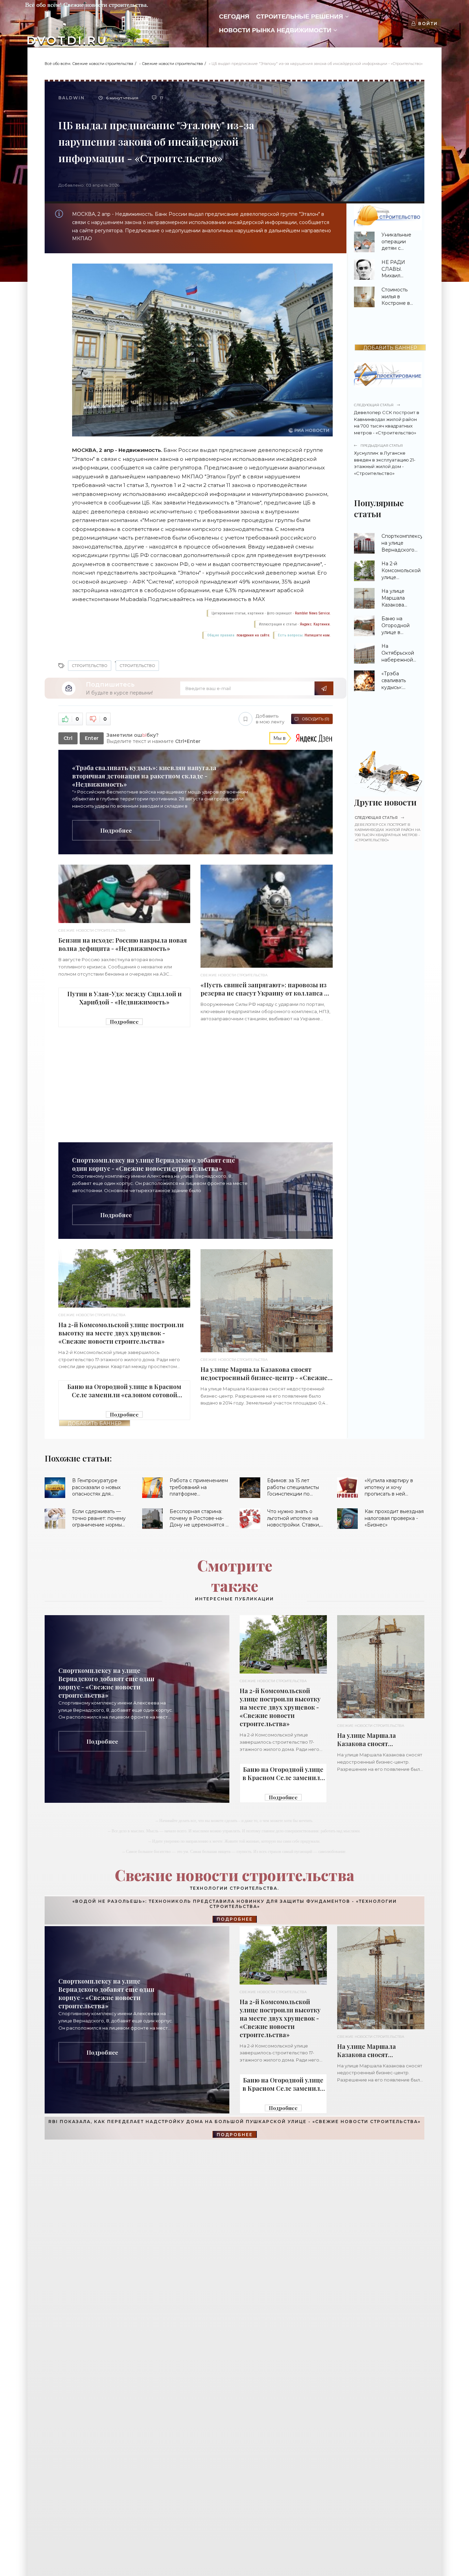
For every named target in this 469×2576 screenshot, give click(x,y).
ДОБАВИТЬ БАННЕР (95, 1423)
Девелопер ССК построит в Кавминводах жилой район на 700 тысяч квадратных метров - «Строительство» (387, 419)
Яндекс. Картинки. (315, 624)
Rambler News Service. (313, 613)
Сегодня (234, 16)
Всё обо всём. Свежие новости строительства (89, 64)
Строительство (90, 666)
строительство (137, 666)
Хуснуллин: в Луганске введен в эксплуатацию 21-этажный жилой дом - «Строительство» (385, 460)
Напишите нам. (318, 635)
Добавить (270, 719)
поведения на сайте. (253, 635)
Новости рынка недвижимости (275, 30)
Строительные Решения (300, 16)
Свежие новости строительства (172, 64)
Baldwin (72, 98)
